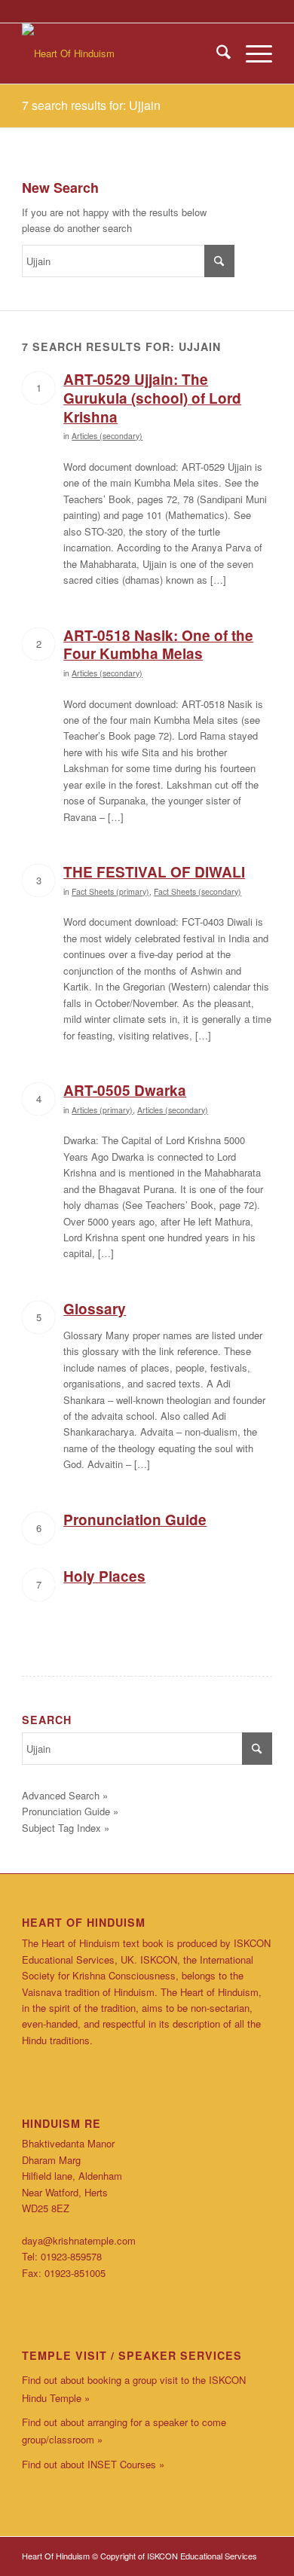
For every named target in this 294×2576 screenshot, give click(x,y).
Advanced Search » (65, 1795)
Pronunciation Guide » (70, 1811)
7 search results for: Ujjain (91, 105)
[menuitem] (216, 53)
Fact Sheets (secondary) (198, 891)
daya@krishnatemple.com (79, 2240)
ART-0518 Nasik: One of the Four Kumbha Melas (158, 645)
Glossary (95, 1309)
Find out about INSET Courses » (93, 2464)
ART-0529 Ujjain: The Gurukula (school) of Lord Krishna (152, 398)
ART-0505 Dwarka (125, 1090)
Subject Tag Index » (66, 1828)
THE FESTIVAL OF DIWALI (154, 872)
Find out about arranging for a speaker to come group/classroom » (124, 2431)
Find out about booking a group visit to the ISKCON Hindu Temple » (134, 2388)
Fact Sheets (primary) (110, 891)
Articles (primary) (102, 1110)
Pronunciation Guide (135, 1520)
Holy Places (104, 1576)
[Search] (216, 53)
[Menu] (251, 53)
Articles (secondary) (107, 436)
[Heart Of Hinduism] (122, 53)
